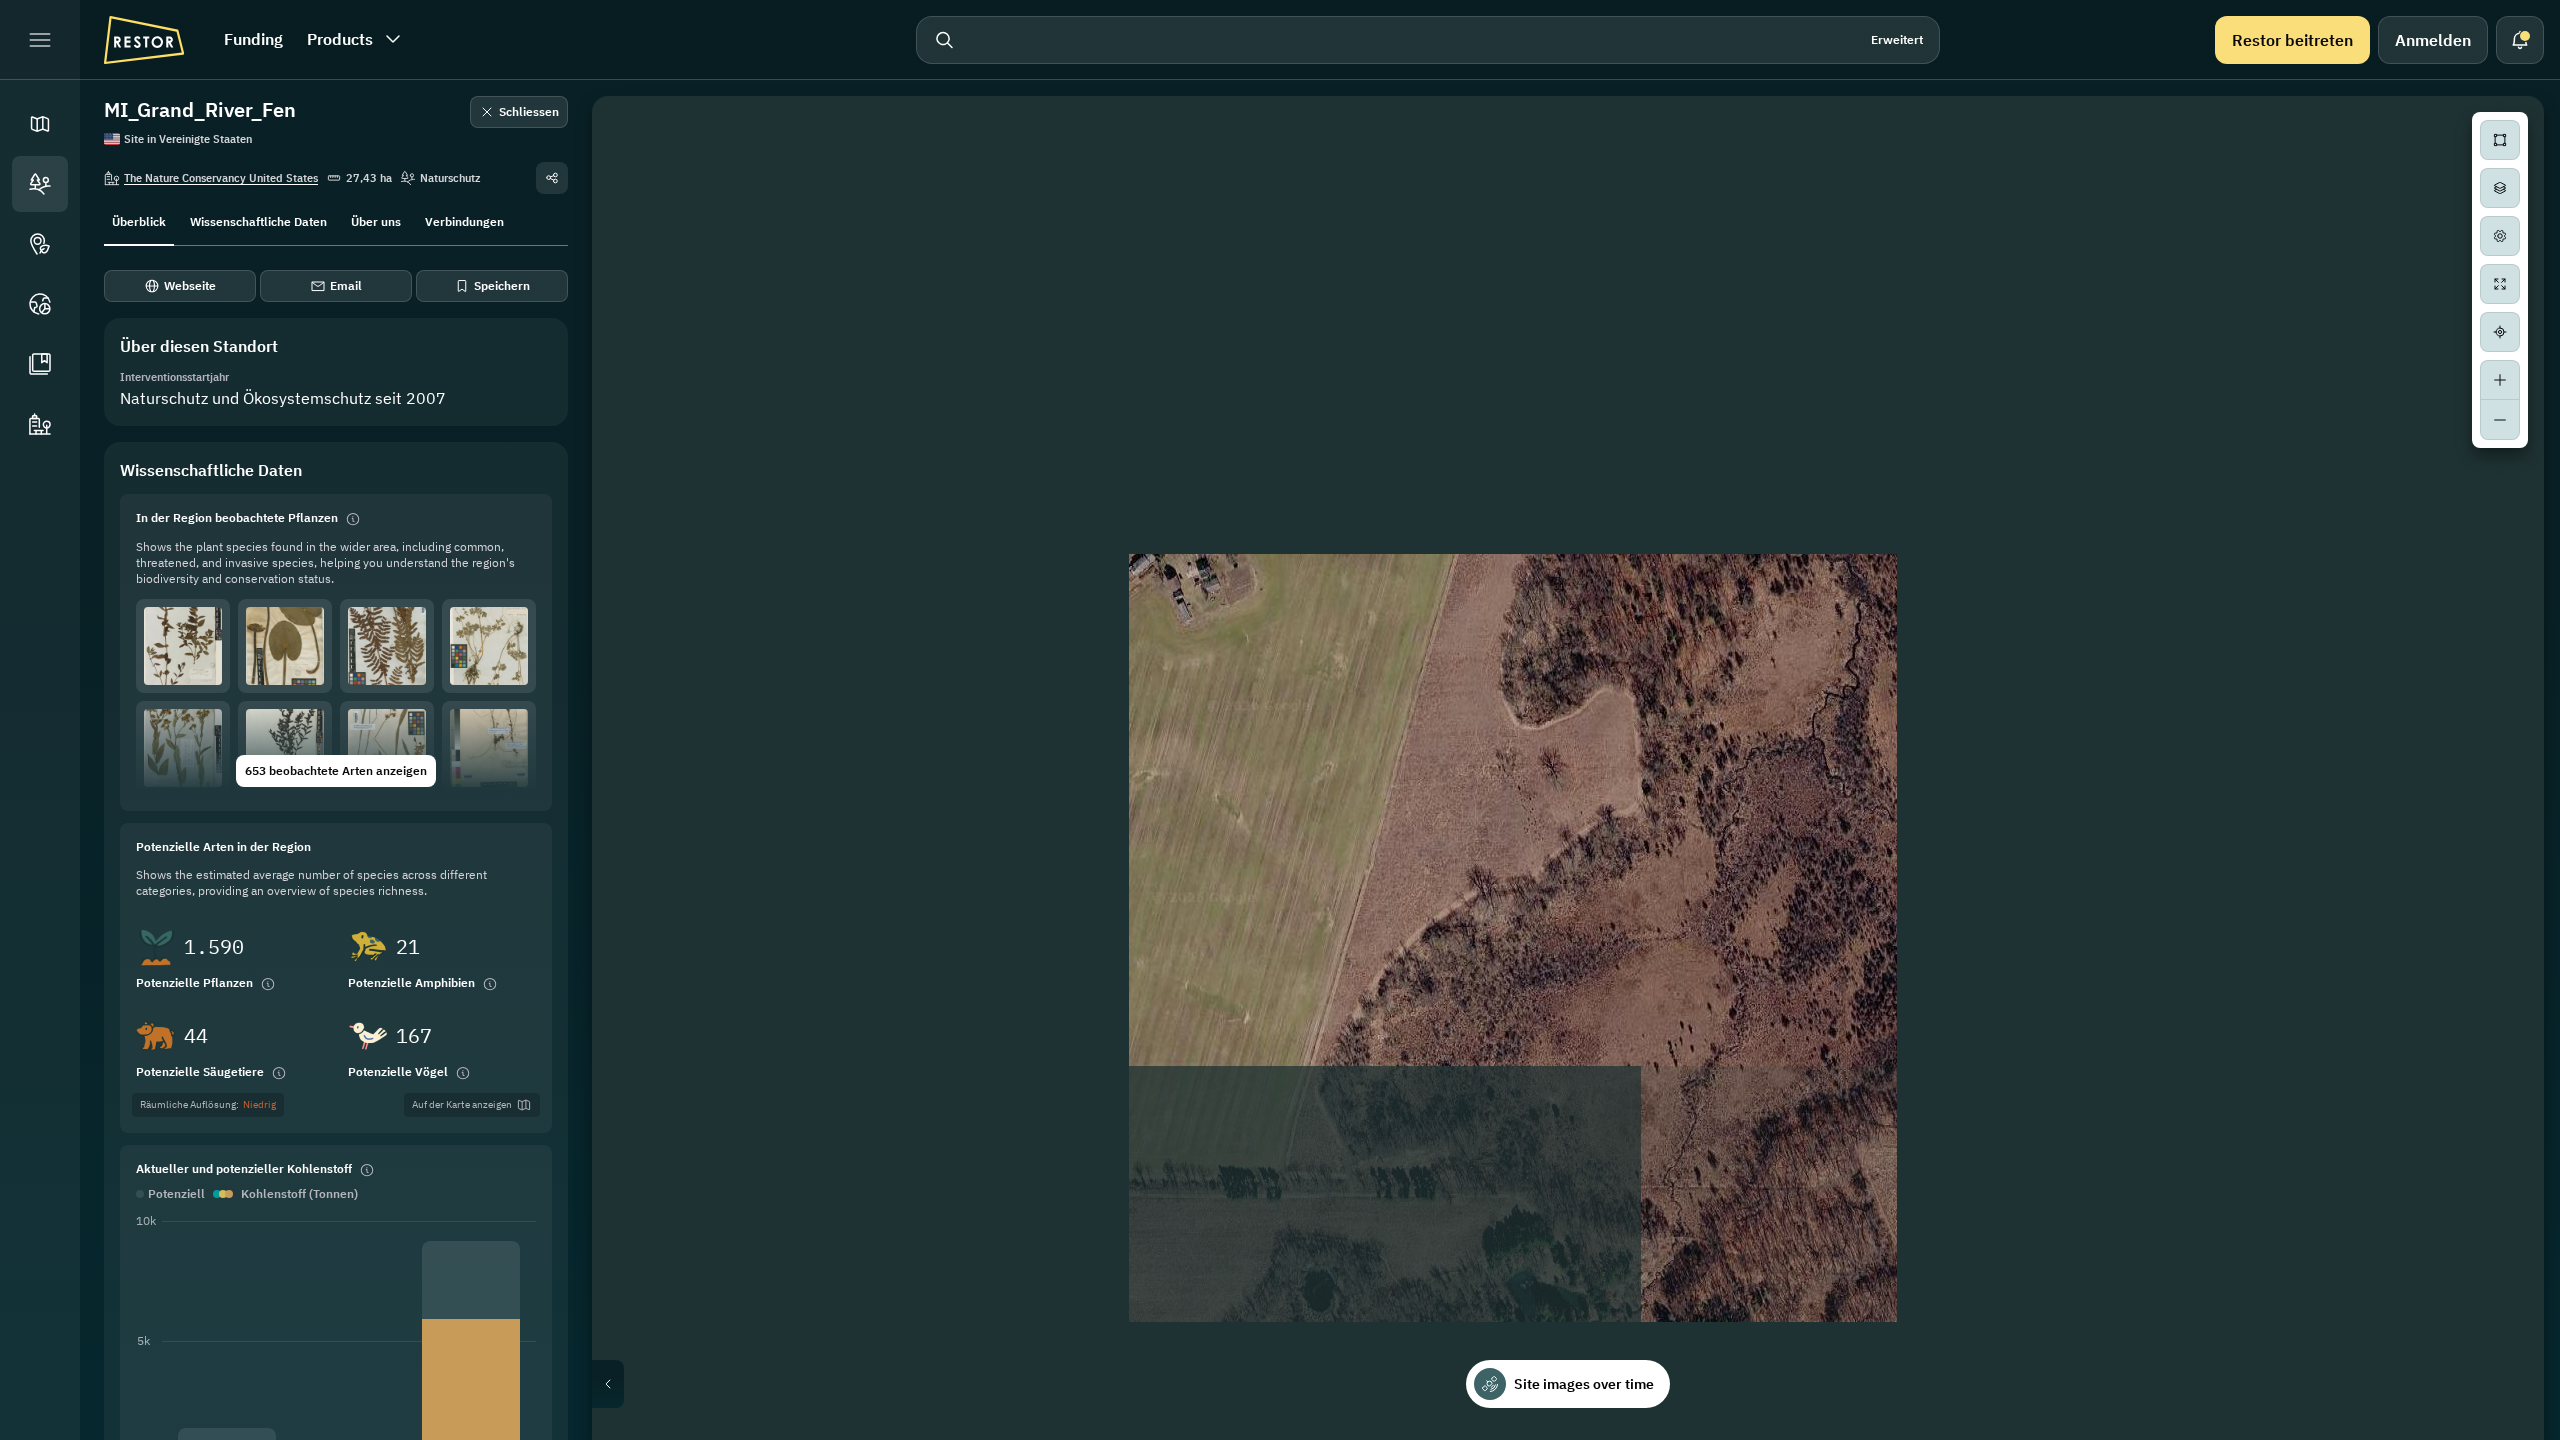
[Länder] (40, 304)
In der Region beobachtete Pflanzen (237, 517)
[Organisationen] (40, 424)
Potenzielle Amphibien (411, 982)
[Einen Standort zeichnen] (2500, 140)
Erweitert (1897, 39)
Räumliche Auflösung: (208, 1104)
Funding (253, 39)
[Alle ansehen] (2500, 284)
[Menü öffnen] (40, 40)
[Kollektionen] (40, 364)
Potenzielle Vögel (398, 1071)
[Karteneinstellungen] (2500, 236)
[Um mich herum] (2500, 332)
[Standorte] (40, 184)
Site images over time (1584, 1384)
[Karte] (40, 124)
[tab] (139, 220)
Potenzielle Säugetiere (200, 1071)
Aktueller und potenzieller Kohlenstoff (244, 1168)
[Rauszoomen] (2500, 420)
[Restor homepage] (144, 40)
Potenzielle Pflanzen (194, 982)
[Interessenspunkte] (40, 244)
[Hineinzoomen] (2500, 380)
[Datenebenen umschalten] (2500, 188)
